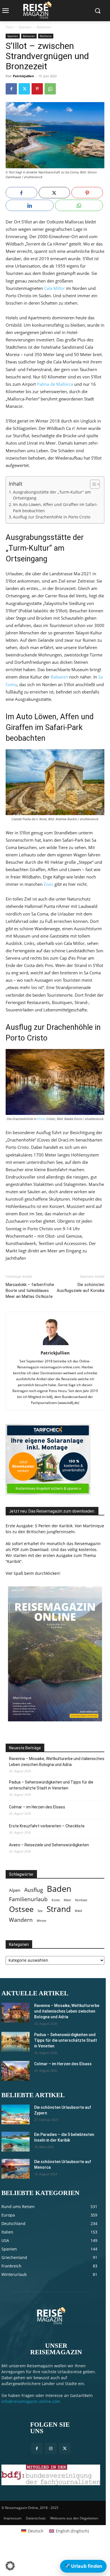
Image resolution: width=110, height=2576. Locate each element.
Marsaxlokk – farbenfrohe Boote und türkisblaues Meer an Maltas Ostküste (30, 1291)
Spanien (25, 27)
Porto (41, 1119)
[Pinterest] (37, 89)
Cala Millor (54, 288)
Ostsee (21, 1909)
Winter (41, 1921)
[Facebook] (11, 89)
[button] (10, 2566)
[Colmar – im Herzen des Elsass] (16, 2071)
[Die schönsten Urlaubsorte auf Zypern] (16, 2114)
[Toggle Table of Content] (92, 484)
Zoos (49, 884)
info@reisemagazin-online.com (31, 2401)
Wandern (21, 1920)
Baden (59, 1889)
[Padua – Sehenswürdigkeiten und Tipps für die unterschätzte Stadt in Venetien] (16, 2042)
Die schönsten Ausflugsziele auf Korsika (81, 1288)
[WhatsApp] (50, 89)
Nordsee (81, 1900)
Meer (67, 1900)
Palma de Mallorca (55, 384)
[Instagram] (51, 2449)
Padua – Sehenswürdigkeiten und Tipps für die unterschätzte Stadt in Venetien (51, 1785)
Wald (78, 1911)
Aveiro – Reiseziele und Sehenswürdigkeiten (49, 1845)
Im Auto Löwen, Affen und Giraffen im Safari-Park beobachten (55, 508)
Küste (56, 1900)
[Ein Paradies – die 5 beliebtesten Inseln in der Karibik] (16, 2142)
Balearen (44, 27)
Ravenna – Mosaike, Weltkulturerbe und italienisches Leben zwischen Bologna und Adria (57, 1762)
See (40, 1911)
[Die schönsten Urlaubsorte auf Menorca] (16, 2169)
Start (9, 27)
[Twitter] (24, 89)
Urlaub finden (83, 2566)
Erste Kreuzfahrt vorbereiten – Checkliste (47, 1826)
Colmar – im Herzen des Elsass (37, 1807)
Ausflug (34, 1890)
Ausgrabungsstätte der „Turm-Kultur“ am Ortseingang (52, 495)
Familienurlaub (28, 1899)
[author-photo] (55, 1345)
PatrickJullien (23, 76)
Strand (59, 1909)
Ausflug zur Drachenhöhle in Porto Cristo (52, 517)
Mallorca (46, 36)
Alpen (15, 1890)
